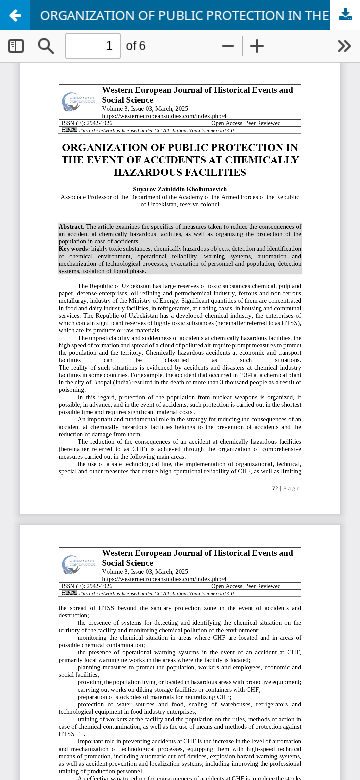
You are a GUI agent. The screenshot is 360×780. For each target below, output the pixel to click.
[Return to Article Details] (15, 15)
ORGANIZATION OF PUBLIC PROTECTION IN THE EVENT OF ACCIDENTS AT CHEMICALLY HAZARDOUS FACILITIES (200, 15)
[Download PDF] (345, 15)
